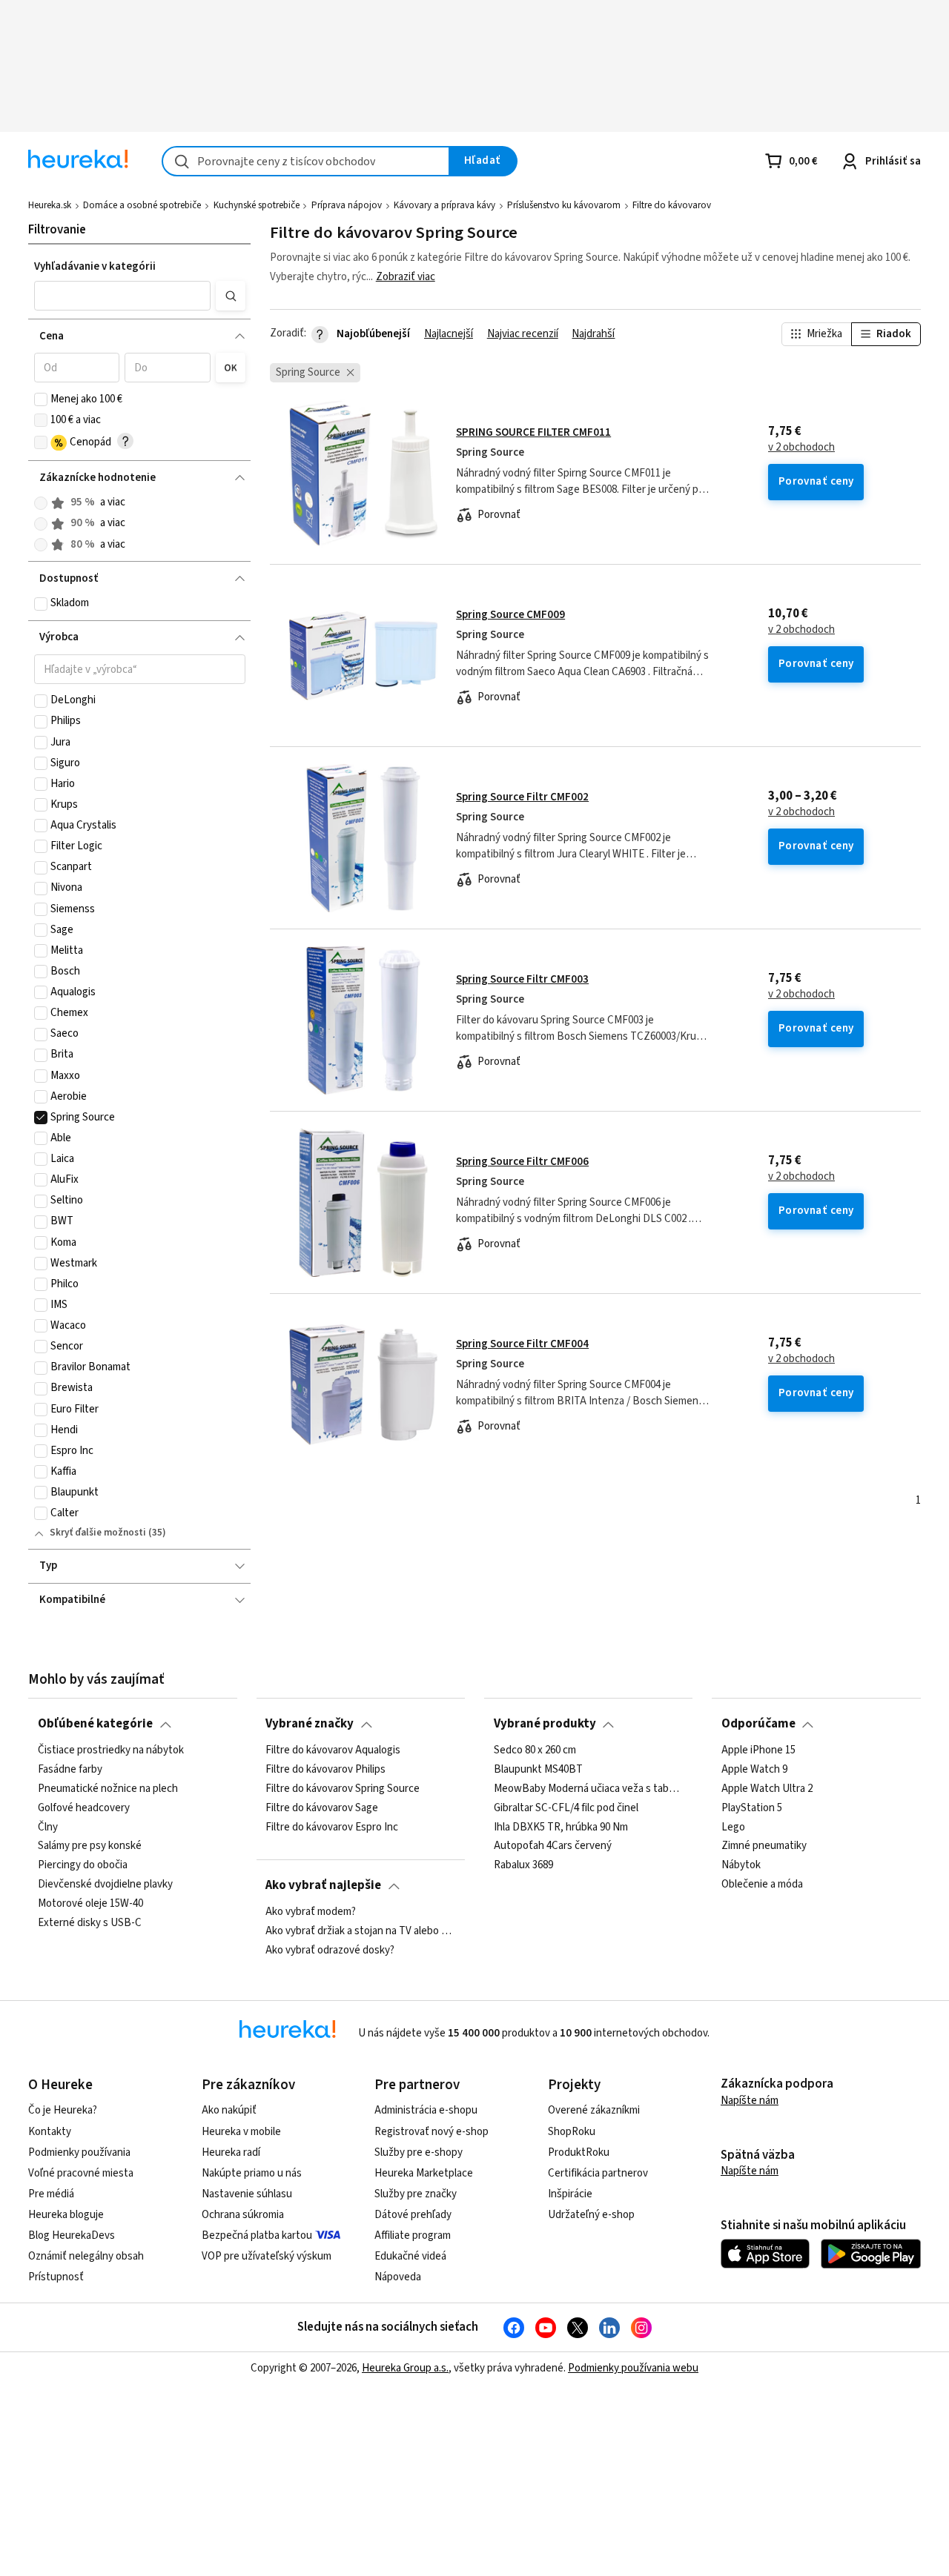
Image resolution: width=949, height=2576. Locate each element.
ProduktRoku (579, 2152)
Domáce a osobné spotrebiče (142, 205)
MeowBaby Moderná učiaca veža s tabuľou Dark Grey (589, 1788)
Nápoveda (398, 2277)
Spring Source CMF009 (510, 615)
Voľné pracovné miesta (81, 2173)
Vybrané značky (310, 1724)
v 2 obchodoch (801, 448)
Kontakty (50, 2132)
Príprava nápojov (347, 205)
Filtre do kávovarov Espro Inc (332, 1827)
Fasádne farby (70, 1769)
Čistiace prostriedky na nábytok (111, 1750)
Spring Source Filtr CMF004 (522, 1344)
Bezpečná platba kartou (257, 2235)
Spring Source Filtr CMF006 (522, 1162)
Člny (48, 1827)
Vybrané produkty (545, 1724)
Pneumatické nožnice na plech (108, 1788)
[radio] (41, 503)
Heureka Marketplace (424, 2173)
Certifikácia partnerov (598, 2173)
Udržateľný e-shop (591, 2215)
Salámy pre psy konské (90, 1846)
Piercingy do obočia (83, 1865)
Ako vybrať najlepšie (323, 1885)
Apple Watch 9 (754, 1769)
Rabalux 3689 (523, 1865)
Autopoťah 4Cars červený (553, 1846)
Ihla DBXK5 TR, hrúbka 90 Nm (561, 1827)
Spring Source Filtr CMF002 (522, 797)
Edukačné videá (410, 2256)
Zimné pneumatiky (764, 1846)
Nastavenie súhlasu (247, 2194)
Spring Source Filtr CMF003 (522, 979)
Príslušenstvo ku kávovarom (564, 205)
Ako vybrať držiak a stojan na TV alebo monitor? (360, 1931)
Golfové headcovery (84, 1807)
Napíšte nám (750, 2101)
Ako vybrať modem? (311, 1912)
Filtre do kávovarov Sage (322, 1807)
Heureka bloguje (66, 2215)
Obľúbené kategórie (95, 1724)
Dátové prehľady (413, 2215)
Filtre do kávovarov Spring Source (343, 1788)
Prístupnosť (56, 2277)
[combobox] (306, 161)
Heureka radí (231, 2152)
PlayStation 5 (752, 1807)
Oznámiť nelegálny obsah (86, 2256)
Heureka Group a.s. (405, 2368)
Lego (733, 1827)
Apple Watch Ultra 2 (767, 1788)
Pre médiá (51, 2194)
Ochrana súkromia (243, 2215)
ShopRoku (572, 2132)
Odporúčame (758, 1724)
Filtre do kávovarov (672, 205)
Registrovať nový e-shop (431, 2132)
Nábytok (741, 1865)
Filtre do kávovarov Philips (325, 1769)
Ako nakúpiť (229, 2110)
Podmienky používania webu (633, 2368)
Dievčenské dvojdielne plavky (105, 1885)
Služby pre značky (416, 2194)
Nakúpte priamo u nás (252, 2173)
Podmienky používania (79, 2152)
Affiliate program (413, 2235)
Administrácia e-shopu (426, 2110)
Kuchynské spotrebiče (257, 205)
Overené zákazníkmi (594, 2110)
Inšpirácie (570, 2194)
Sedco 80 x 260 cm (535, 1750)
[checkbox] (41, 399)
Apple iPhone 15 (758, 1750)
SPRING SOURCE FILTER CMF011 (533, 432)
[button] (122, 296)
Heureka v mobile (241, 2132)
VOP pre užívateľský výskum (267, 2256)
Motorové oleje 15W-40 (90, 1904)
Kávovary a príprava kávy (444, 205)
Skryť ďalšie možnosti (98, 1533)
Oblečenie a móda (762, 1885)
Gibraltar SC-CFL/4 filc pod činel (566, 1807)
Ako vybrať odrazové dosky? (330, 1950)
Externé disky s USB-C (90, 1922)
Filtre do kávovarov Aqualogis (333, 1750)
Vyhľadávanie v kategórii (95, 266)
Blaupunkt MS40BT (538, 1769)
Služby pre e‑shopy (419, 2152)
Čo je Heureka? (63, 2110)
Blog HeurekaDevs (72, 2235)
